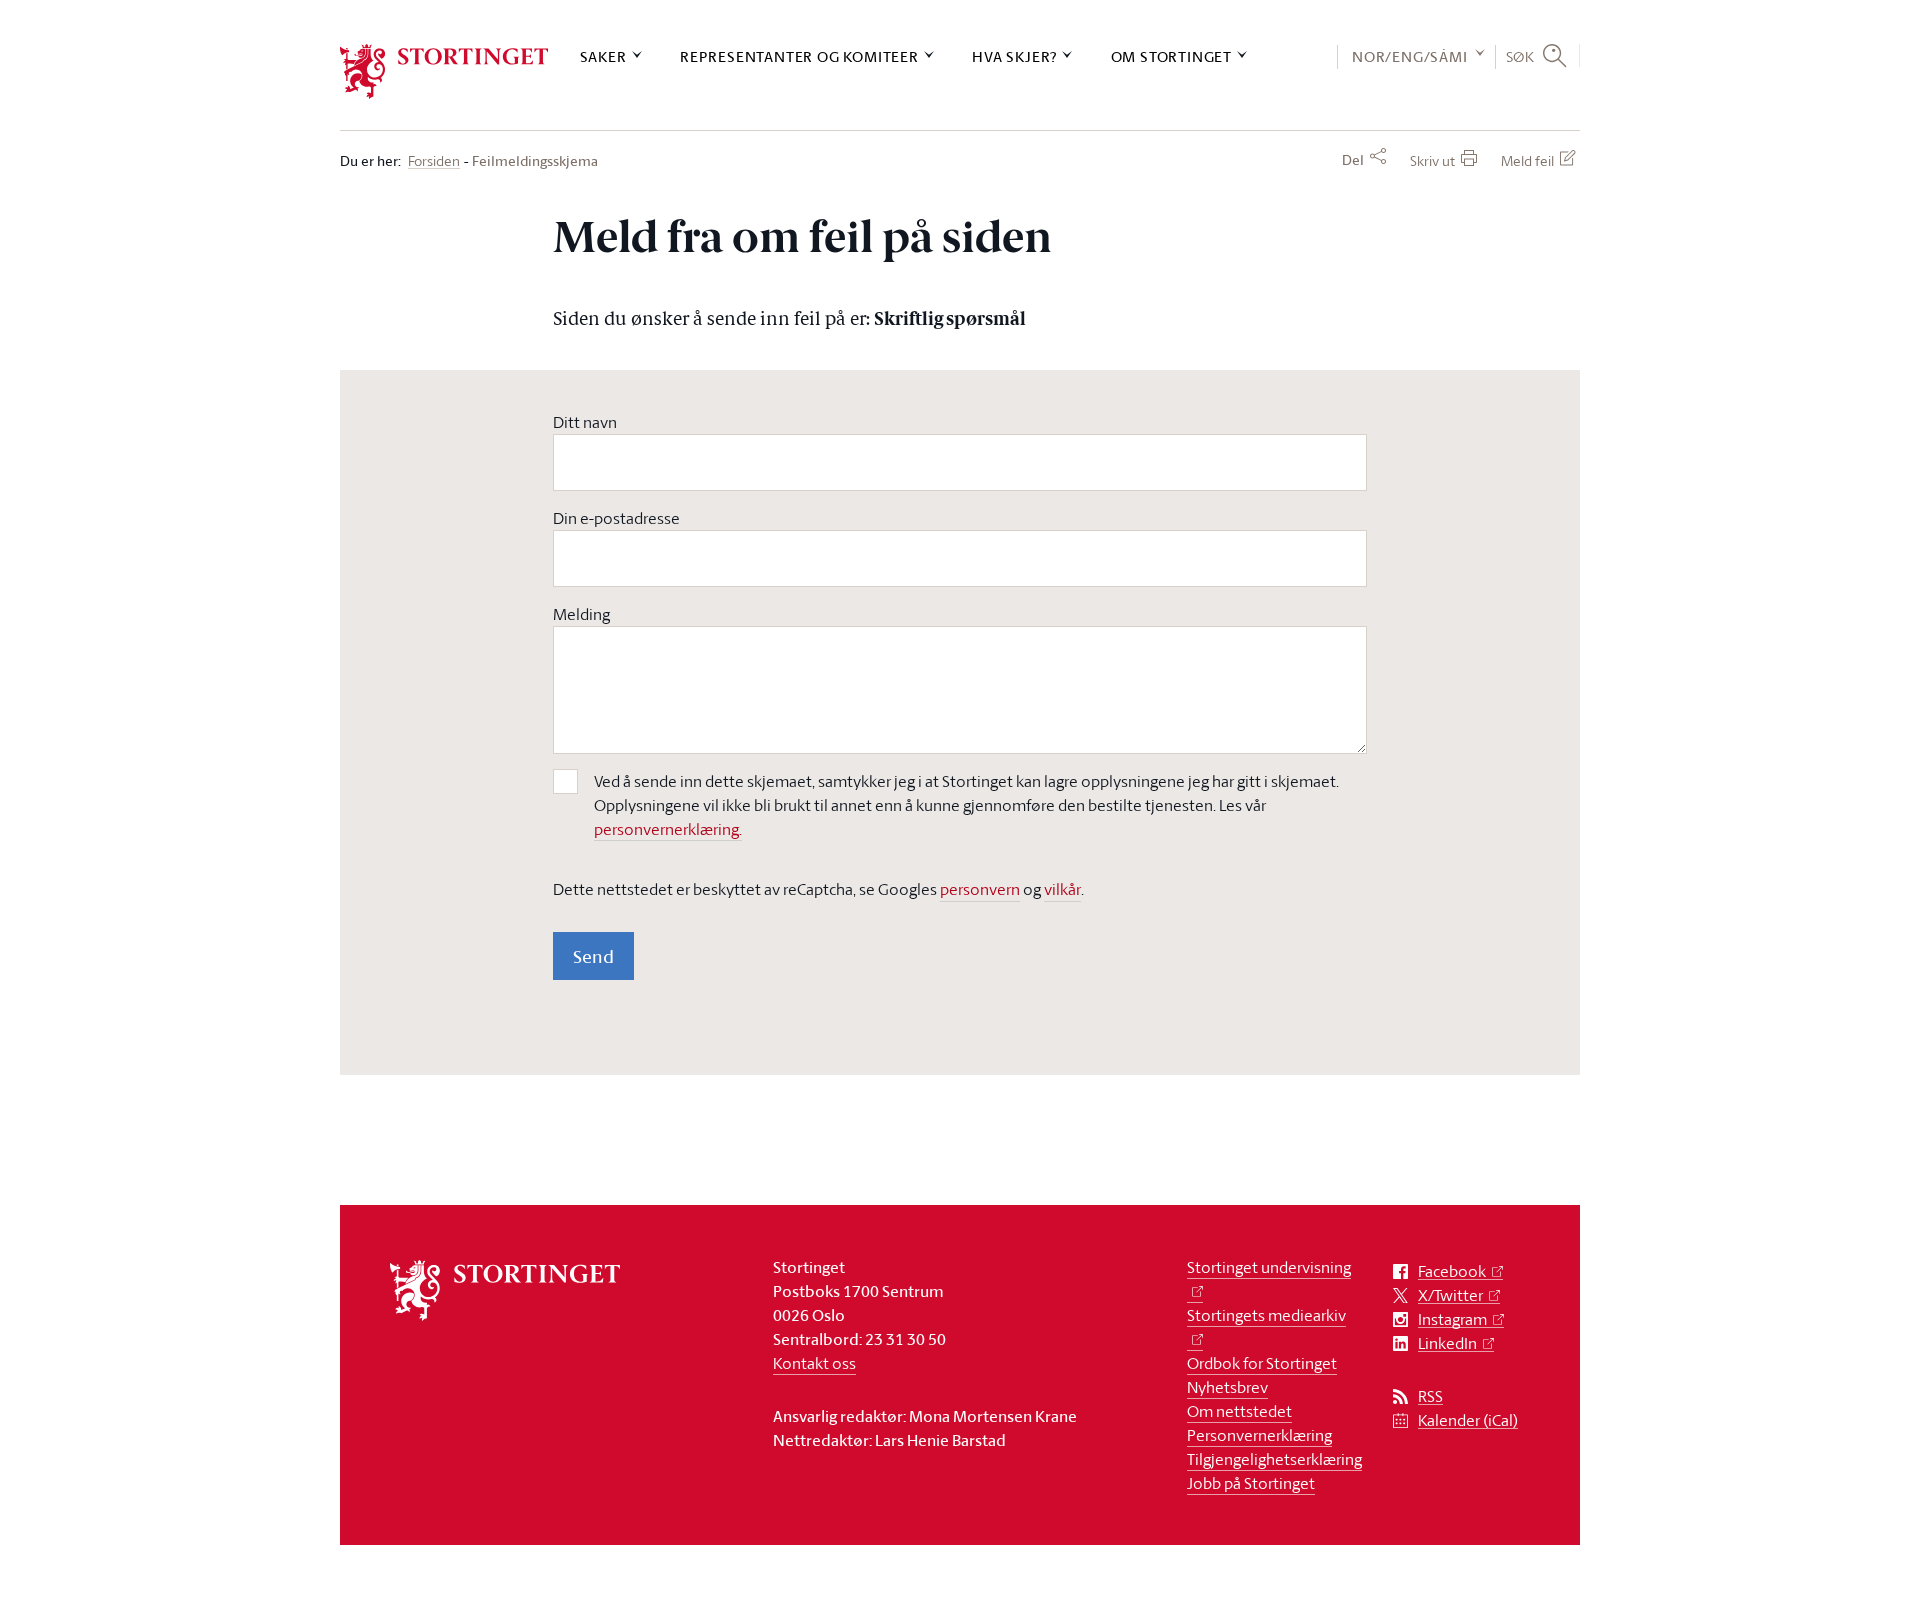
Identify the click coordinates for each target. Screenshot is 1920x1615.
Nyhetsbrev (1227, 1387)
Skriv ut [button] (1432, 160)
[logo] (444, 71)
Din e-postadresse (616, 518)
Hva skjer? (1014, 56)
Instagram (1452, 1319)
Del (1353, 160)
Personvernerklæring (1259, 1435)
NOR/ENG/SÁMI (1410, 56)
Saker (603, 56)
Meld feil (1527, 160)
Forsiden (434, 161)
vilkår (1062, 889)
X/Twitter (1450, 1295)
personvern (980, 889)
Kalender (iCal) (1468, 1420)
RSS (1430, 1396)
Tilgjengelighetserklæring (1274, 1459)
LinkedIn (1447, 1343)
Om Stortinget (1171, 56)
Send (593, 956)
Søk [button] (1520, 56)
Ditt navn (585, 422)
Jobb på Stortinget (1251, 1483)
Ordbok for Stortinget (1262, 1363)
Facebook (1452, 1271)
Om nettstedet (1239, 1411)
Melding (581, 614)
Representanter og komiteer (799, 56)
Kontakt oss (814, 1363)
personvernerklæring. (668, 829)
